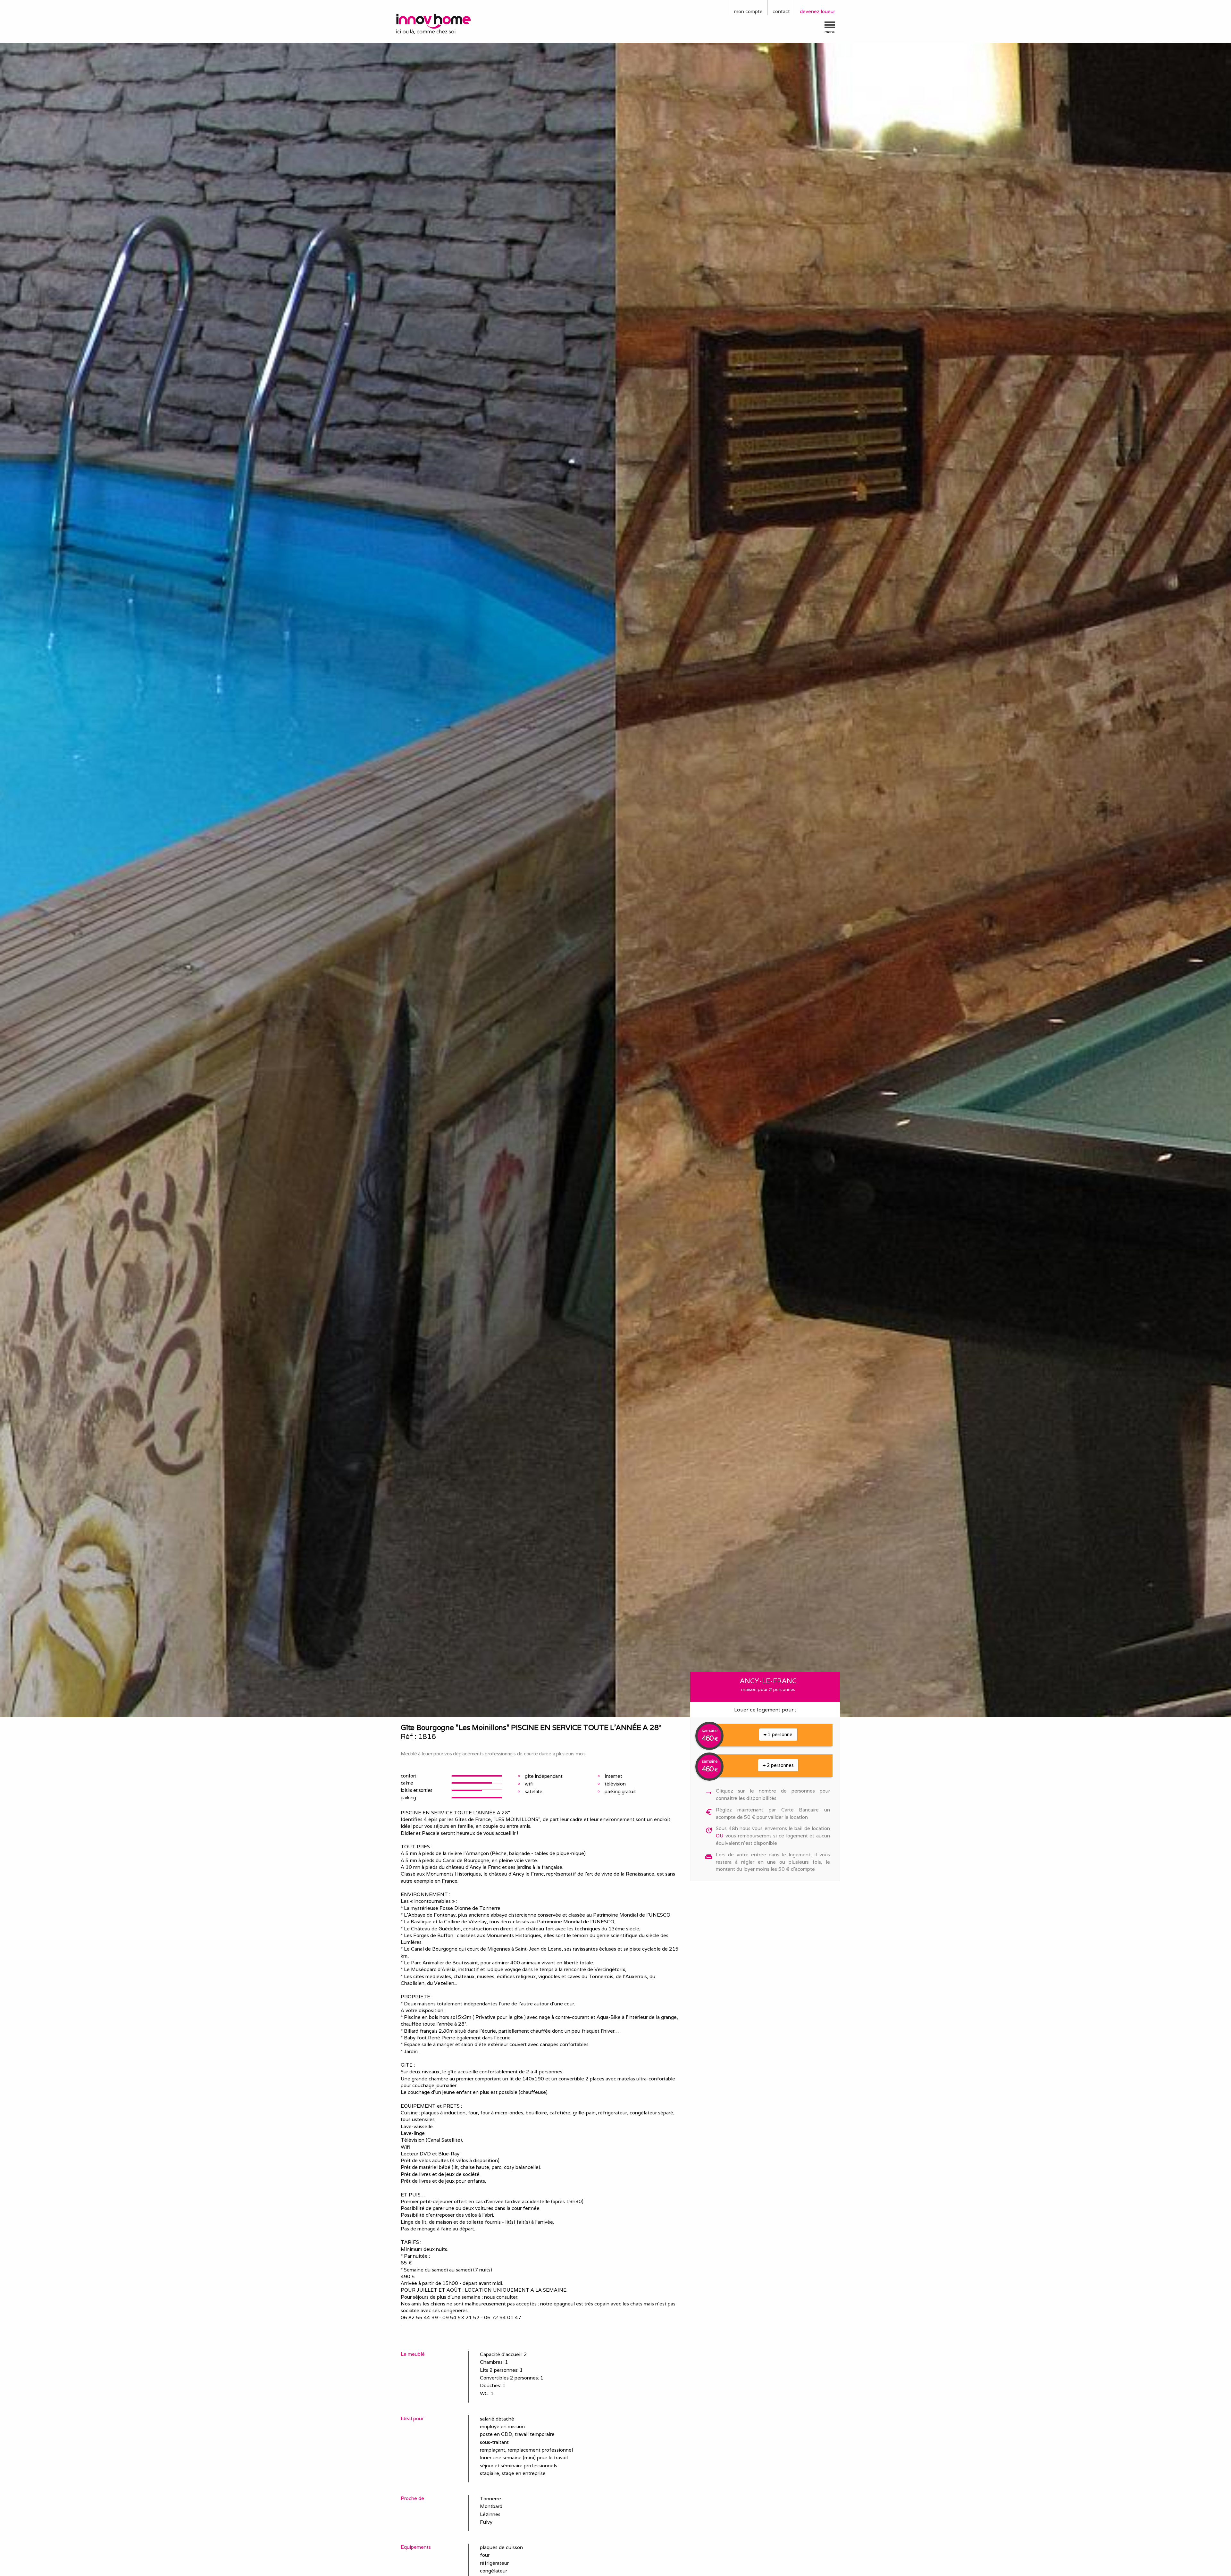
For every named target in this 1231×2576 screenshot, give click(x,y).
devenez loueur (817, 11)
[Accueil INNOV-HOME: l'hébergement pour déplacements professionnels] (447, 23)
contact (781, 11)
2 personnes (780, 1765)
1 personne (779, 1734)
